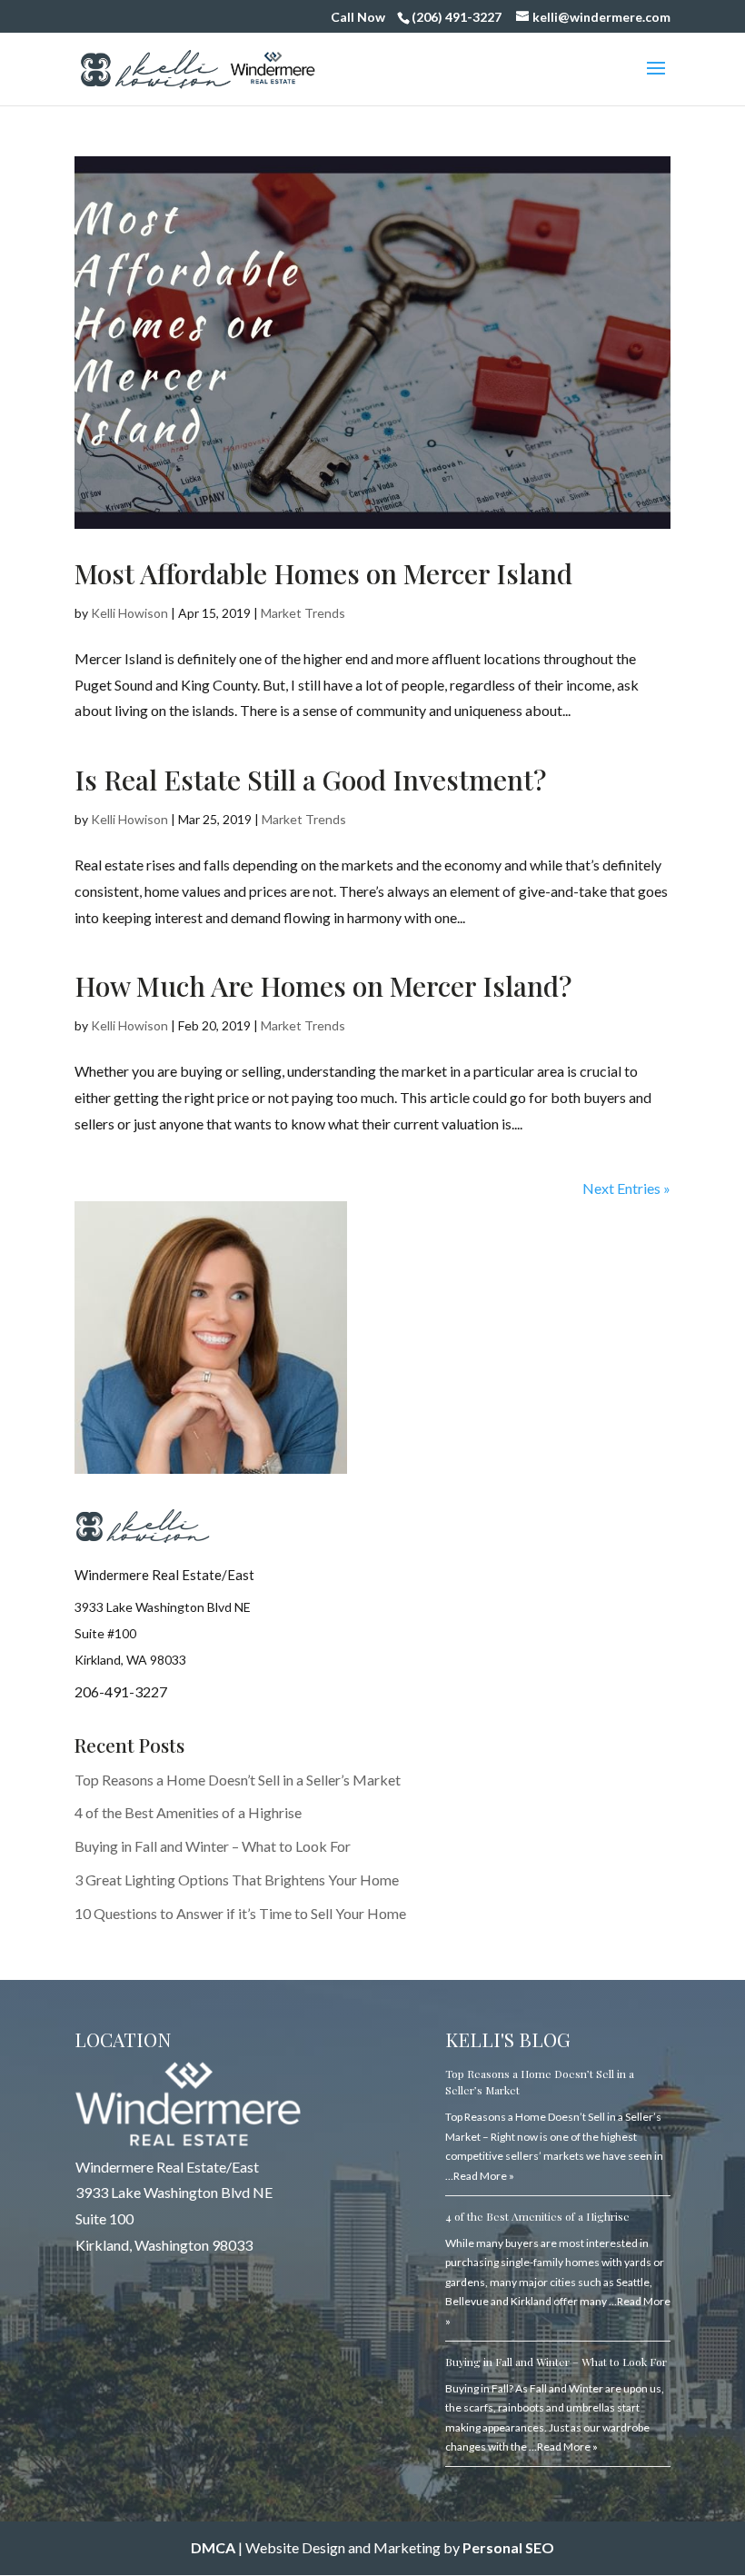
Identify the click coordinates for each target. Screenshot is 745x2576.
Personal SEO (508, 2547)
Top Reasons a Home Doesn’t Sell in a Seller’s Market (238, 1780)
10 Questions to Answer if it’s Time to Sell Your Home (240, 1913)
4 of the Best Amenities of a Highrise (188, 1812)
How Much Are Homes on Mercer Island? (323, 986)
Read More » (484, 2176)
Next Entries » (626, 1188)
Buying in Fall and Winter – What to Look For (213, 1846)
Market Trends (303, 613)
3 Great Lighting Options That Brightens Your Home (237, 1880)
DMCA (213, 2547)
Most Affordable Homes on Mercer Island (323, 573)
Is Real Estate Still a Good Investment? (310, 780)
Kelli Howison (129, 613)
